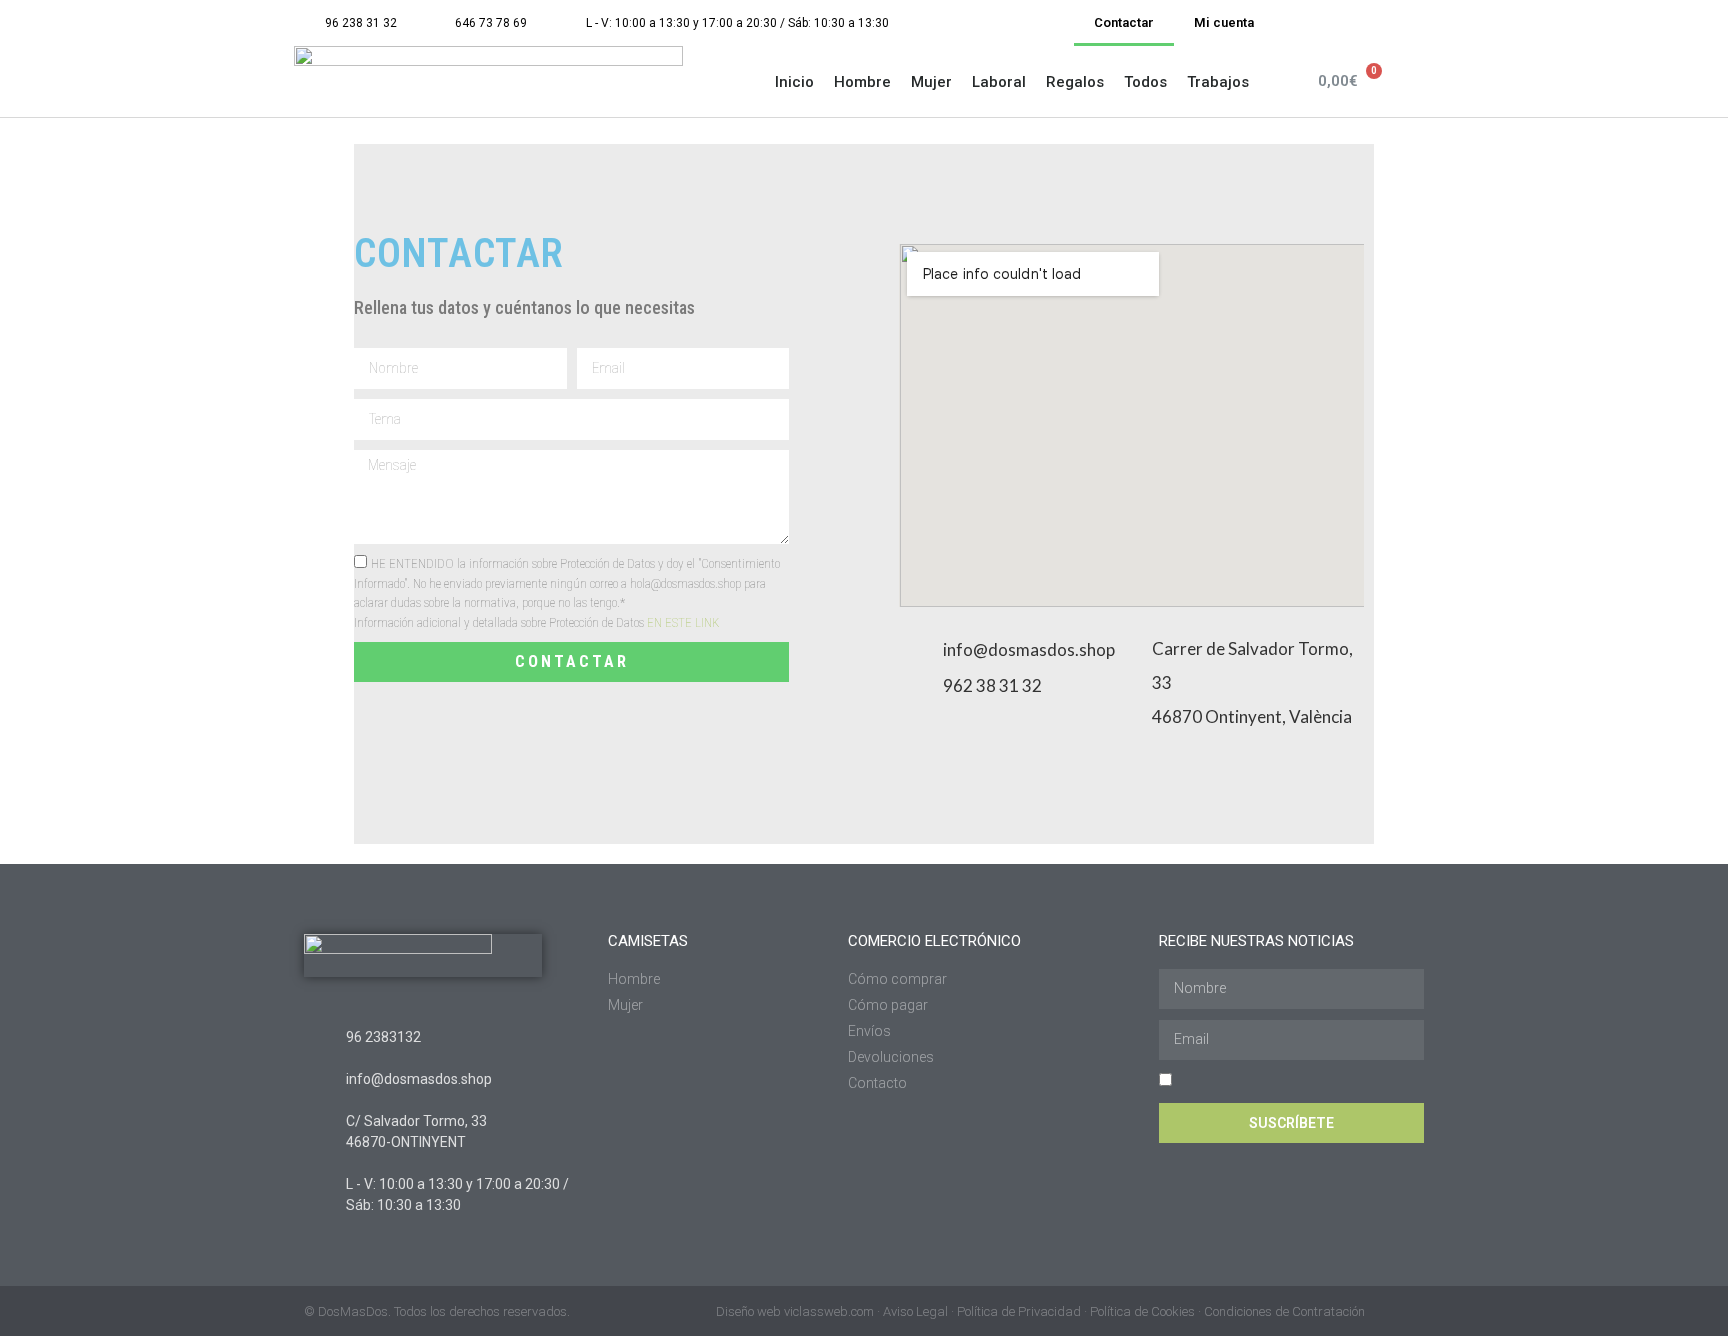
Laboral (999, 82)
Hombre (862, 82)
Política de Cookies (1142, 1311)
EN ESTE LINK (683, 622)
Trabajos (1218, 82)
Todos (1145, 82)
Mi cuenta (1224, 22)
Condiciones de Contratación (1284, 1311)
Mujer (931, 82)
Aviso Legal (915, 1311)
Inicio (794, 82)
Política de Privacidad (1019, 1311)
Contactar (1124, 22)
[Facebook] (1411, 23)
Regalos (1075, 82)
